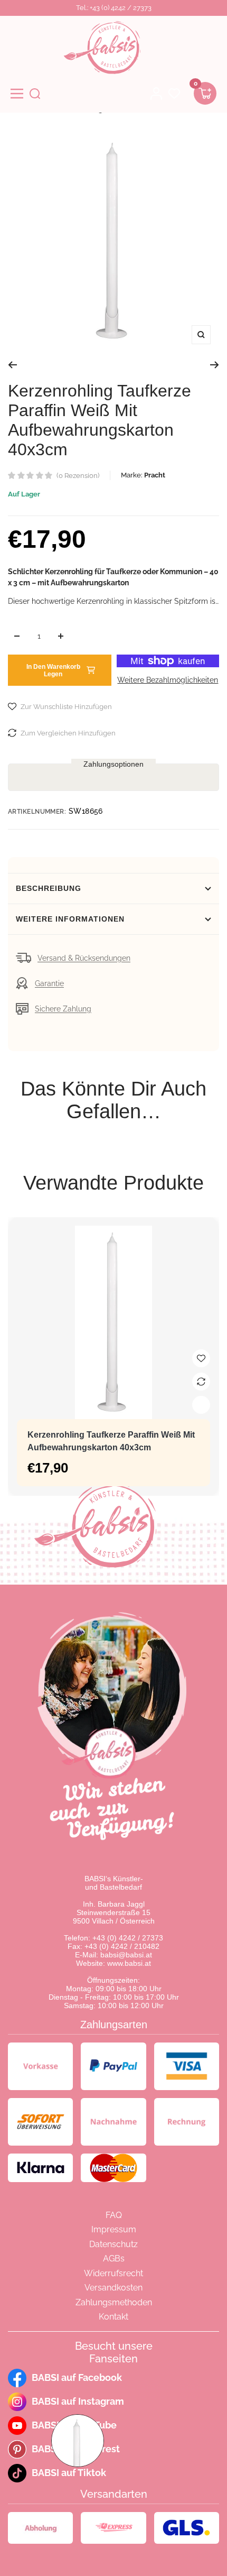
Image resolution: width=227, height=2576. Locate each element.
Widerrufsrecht (113, 2273)
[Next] (215, 365)
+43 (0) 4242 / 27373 (128, 1938)
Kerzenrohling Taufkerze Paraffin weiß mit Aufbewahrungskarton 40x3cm (111, 1441)
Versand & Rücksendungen (84, 958)
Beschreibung (49, 888)
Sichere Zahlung (63, 1009)
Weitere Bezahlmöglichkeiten (168, 680)
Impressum (114, 2229)
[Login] (156, 94)
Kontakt (113, 2317)
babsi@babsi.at (126, 1955)
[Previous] (12, 365)
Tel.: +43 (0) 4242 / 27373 (114, 8)
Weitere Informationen (70, 919)
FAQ (114, 2215)
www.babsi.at (129, 1963)
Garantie (49, 983)
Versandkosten (113, 2288)
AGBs (114, 2258)
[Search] (35, 94)
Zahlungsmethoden (114, 2302)
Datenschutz (113, 2244)
